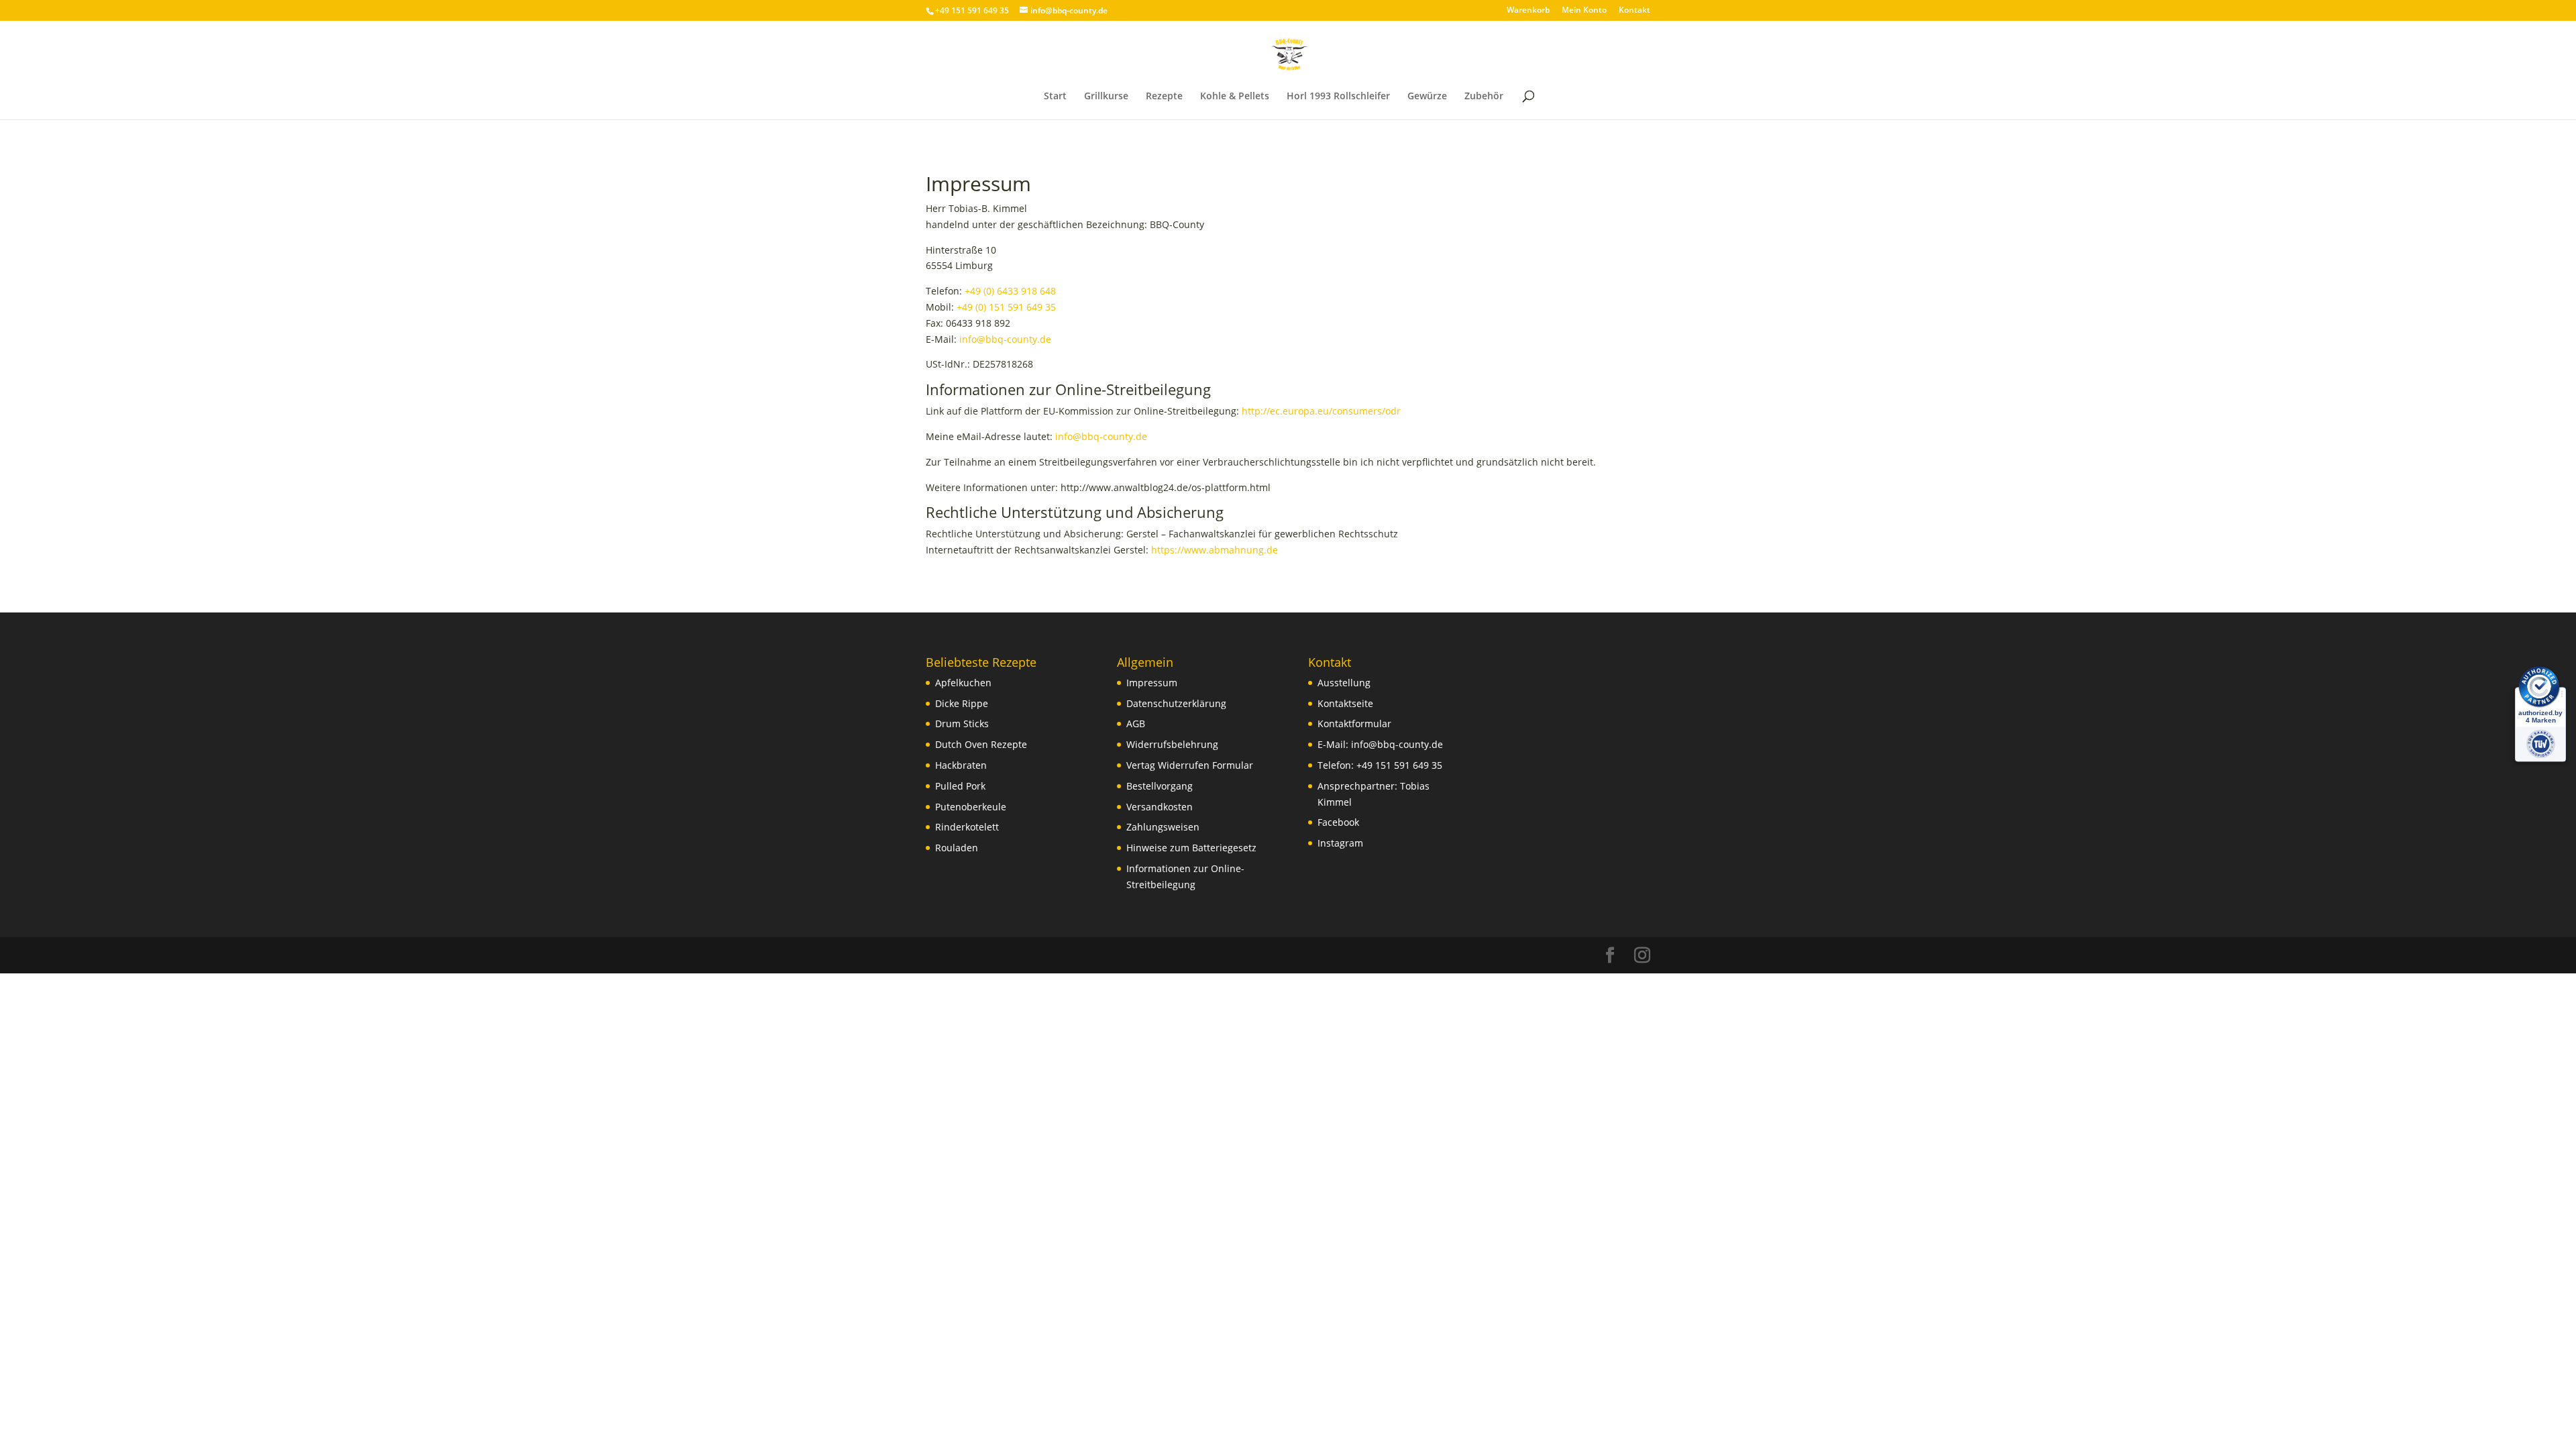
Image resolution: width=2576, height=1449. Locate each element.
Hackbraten (961, 765)
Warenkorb (1528, 11)
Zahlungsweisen (1163, 827)
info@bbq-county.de (1005, 339)
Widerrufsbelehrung (1172, 744)
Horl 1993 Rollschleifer (1338, 97)
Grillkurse (1106, 97)
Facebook (1338, 822)
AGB (1136, 723)
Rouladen (957, 848)
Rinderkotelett (967, 827)
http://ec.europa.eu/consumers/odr (1321, 411)
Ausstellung (1344, 683)
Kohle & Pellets (1235, 97)
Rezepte (1164, 97)
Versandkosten (1160, 807)
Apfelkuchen (963, 683)
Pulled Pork (960, 786)
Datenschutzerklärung (1176, 703)
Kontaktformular (1354, 723)
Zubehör (1484, 97)
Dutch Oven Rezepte (981, 744)
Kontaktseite (1345, 703)
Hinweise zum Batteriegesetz (1191, 848)
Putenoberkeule (971, 807)
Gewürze (1427, 97)
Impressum (1152, 683)
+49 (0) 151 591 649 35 (1006, 307)
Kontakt (1634, 11)
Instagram (1340, 843)
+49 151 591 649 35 (1399, 765)
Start (1055, 97)
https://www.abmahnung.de (1215, 550)
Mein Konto (1584, 11)
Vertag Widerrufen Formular (1190, 765)
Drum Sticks (962, 723)
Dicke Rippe (962, 703)
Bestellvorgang (1160, 786)
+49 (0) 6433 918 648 (1010, 291)
